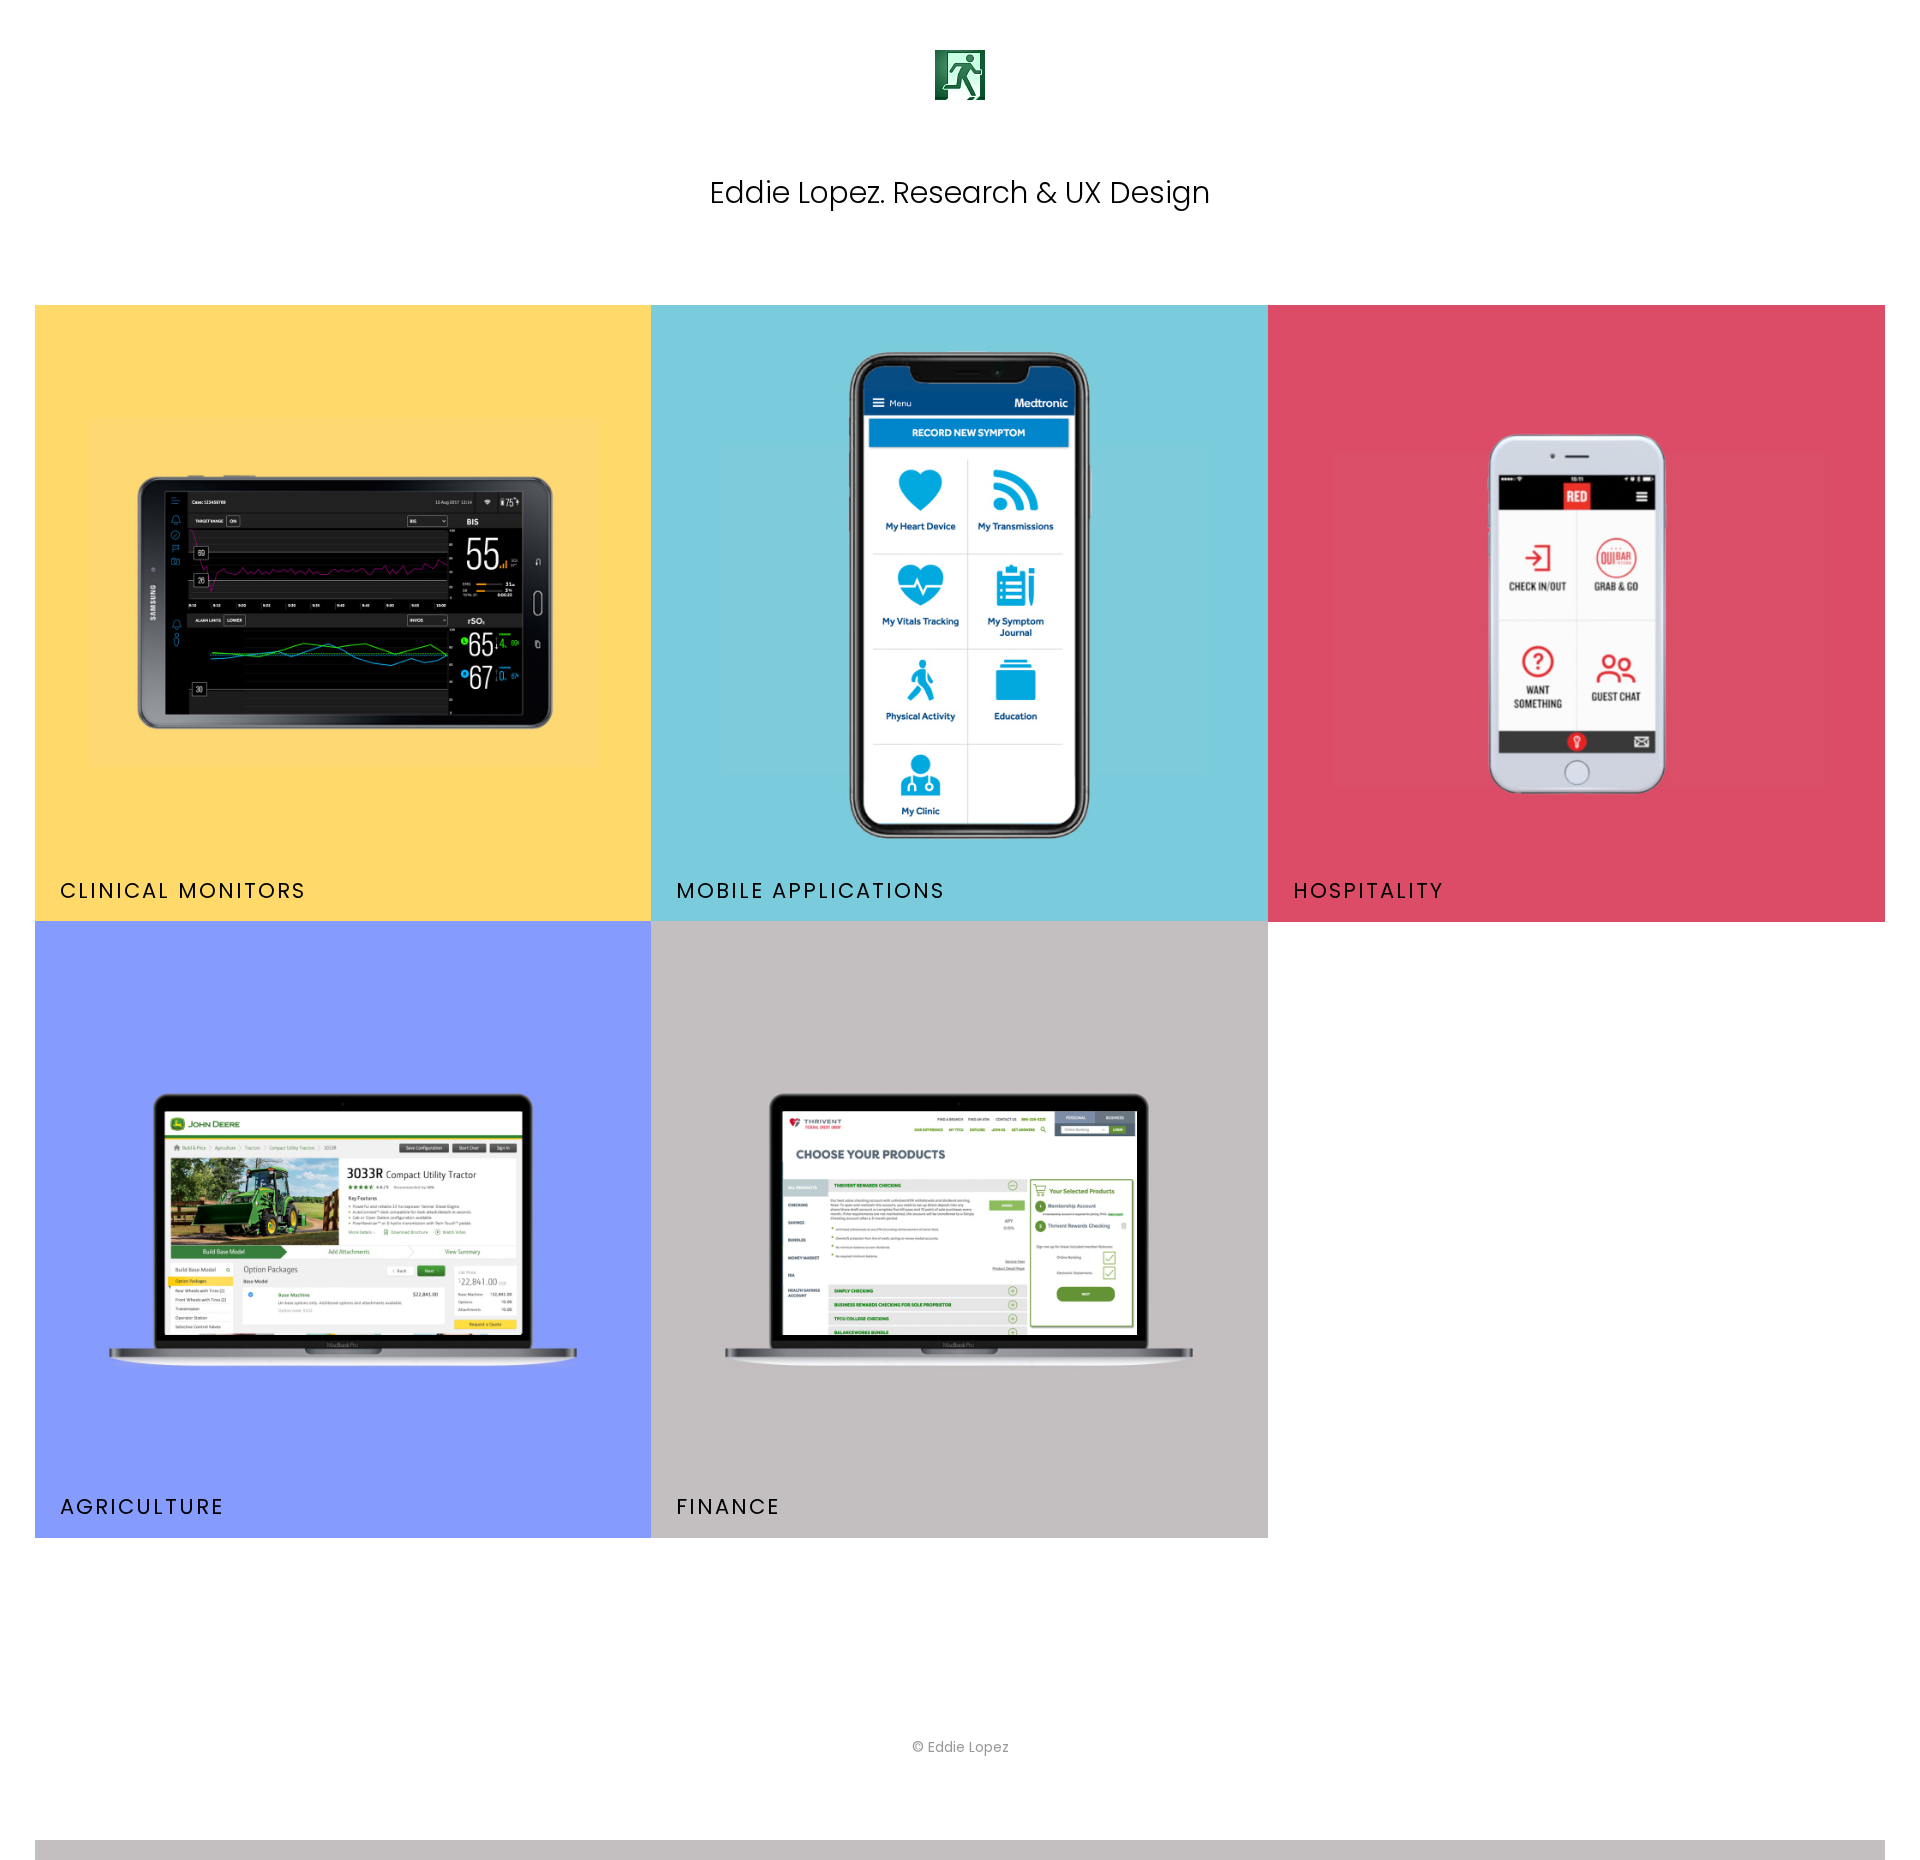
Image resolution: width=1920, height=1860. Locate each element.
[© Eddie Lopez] (960, 1850)
